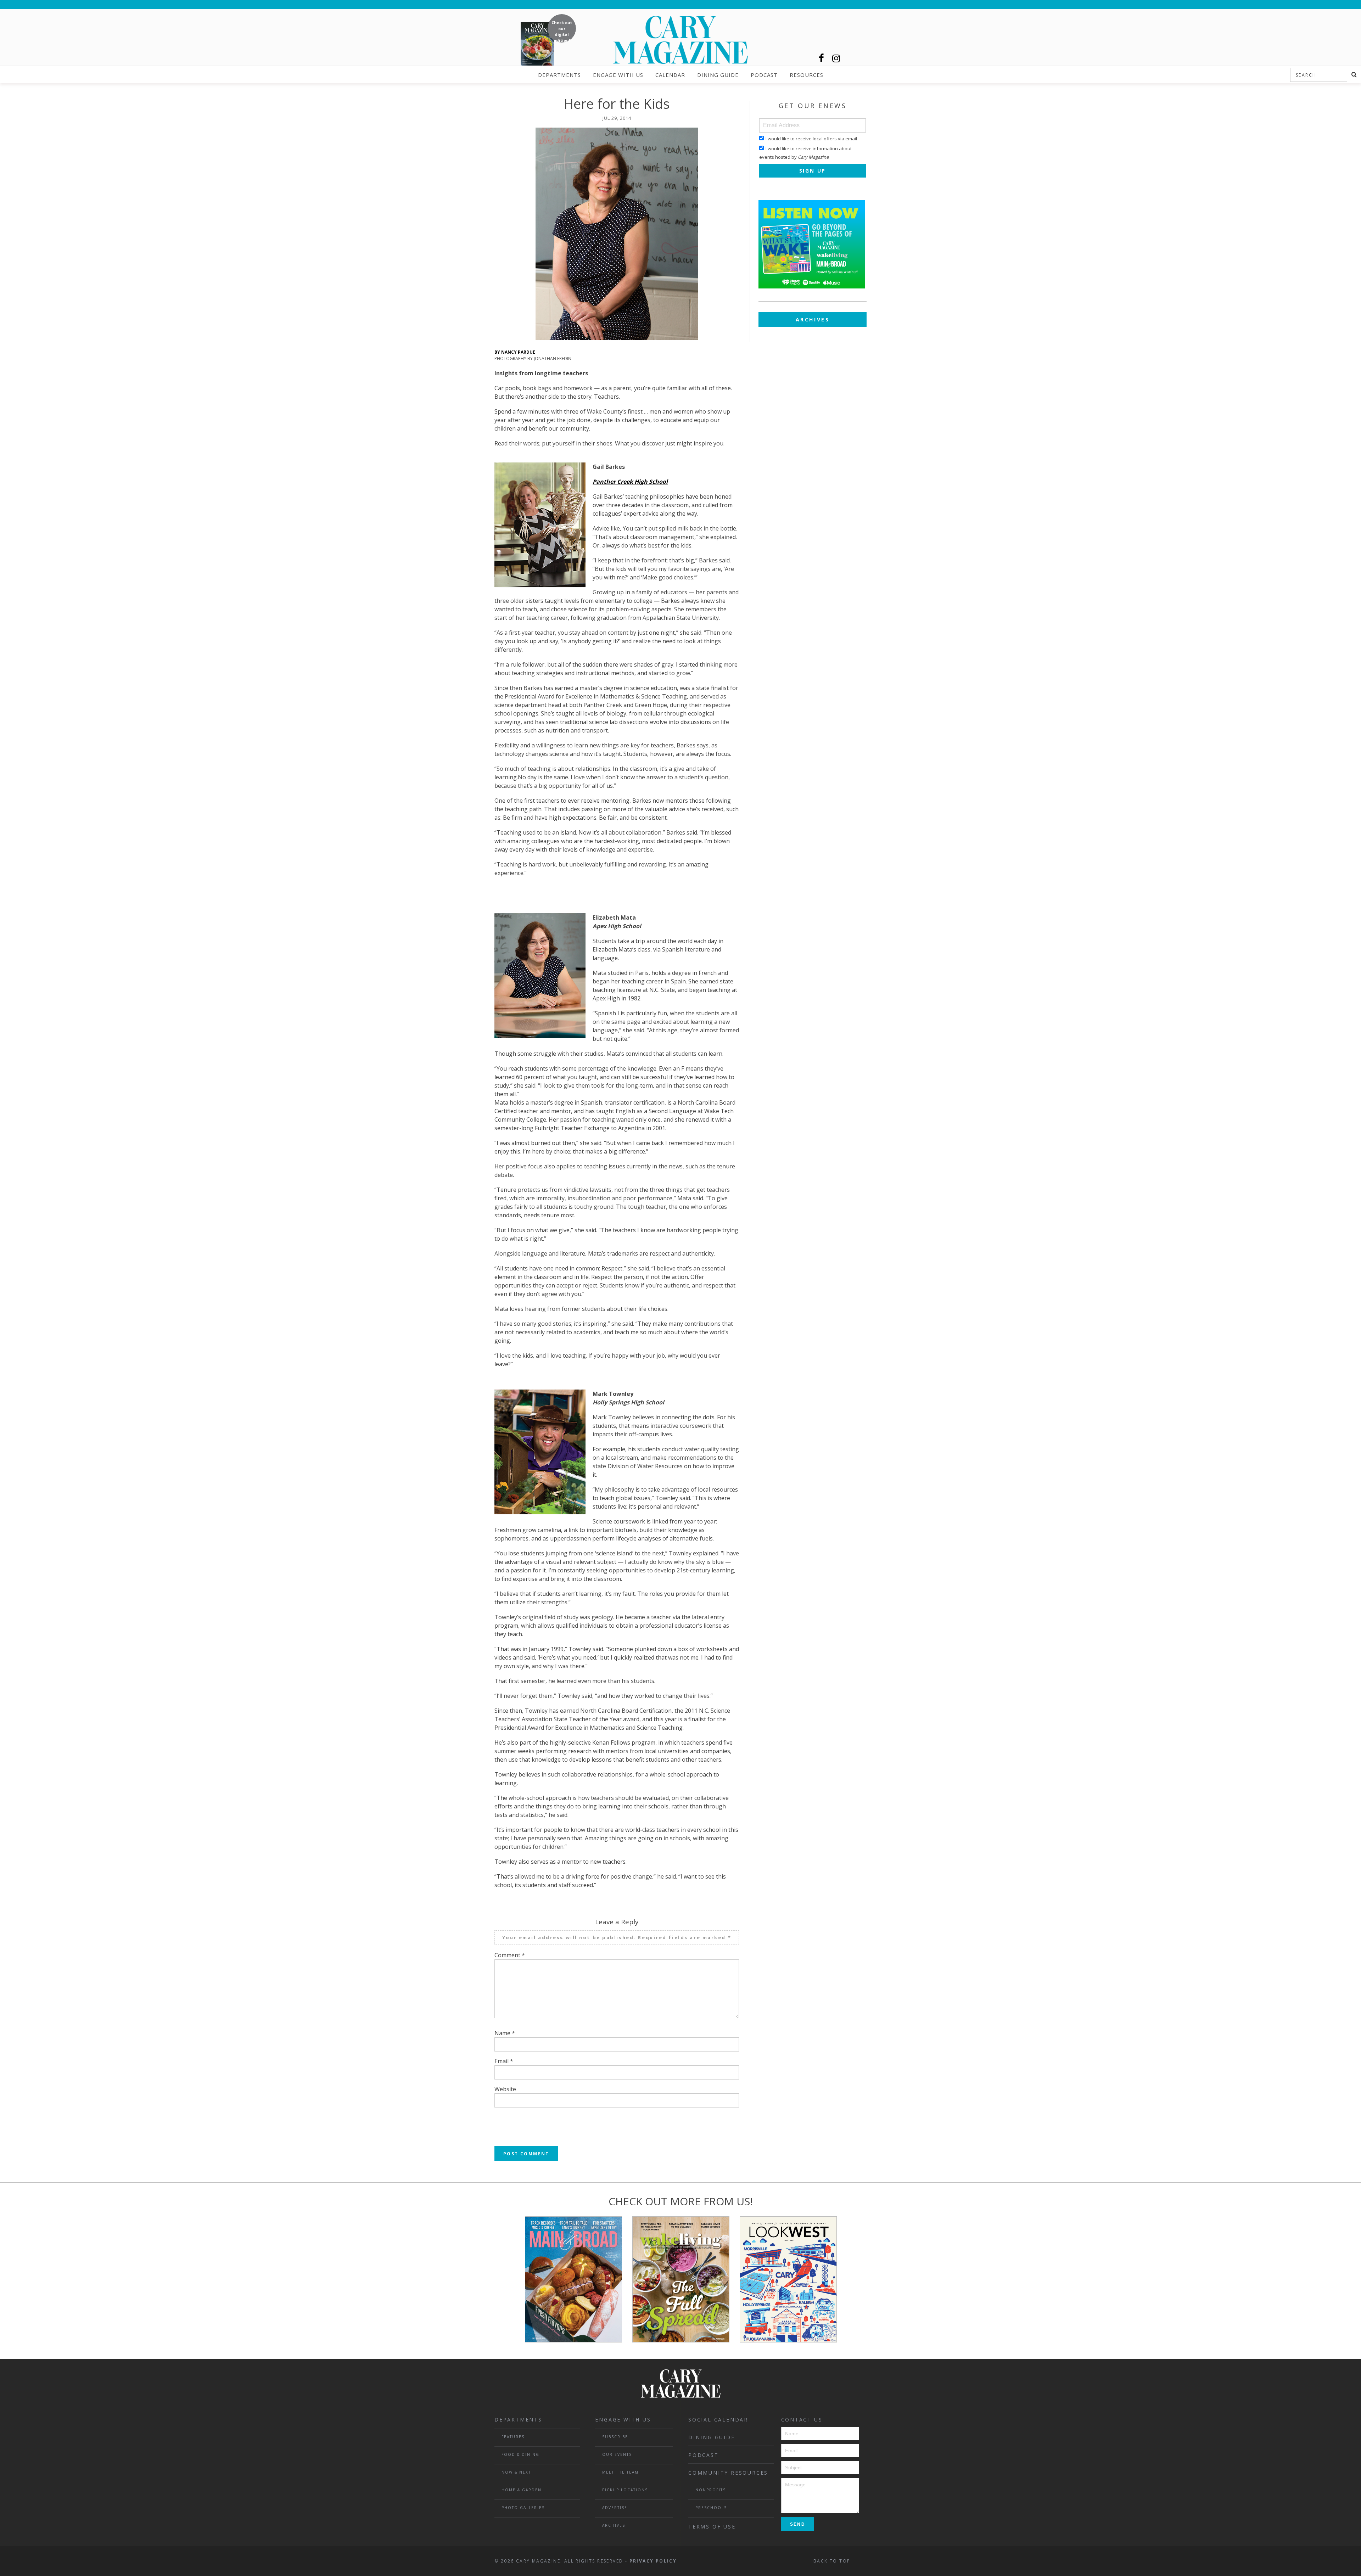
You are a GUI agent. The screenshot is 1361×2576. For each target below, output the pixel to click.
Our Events (617, 2454)
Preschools (711, 2508)
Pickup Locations (625, 2490)
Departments (559, 75)
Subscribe (615, 2437)
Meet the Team (620, 2472)
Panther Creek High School (630, 482)
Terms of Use (712, 2527)
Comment (510, 1955)
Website (505, 2089)
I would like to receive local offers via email (811, 139)
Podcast (764, 75)
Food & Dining (520, 2454)
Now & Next (516, 2472)
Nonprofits (711, 2490)
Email (504, 2061)
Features (513, 2437)
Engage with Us (618, 75)
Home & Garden (522, 2490)
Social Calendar (718, 2420)
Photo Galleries (523, 2508)
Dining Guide (718, 75)
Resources (806, 75)
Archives (813, 319)
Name (505, 2033)
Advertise (615, 2508)
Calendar (670, 75)
